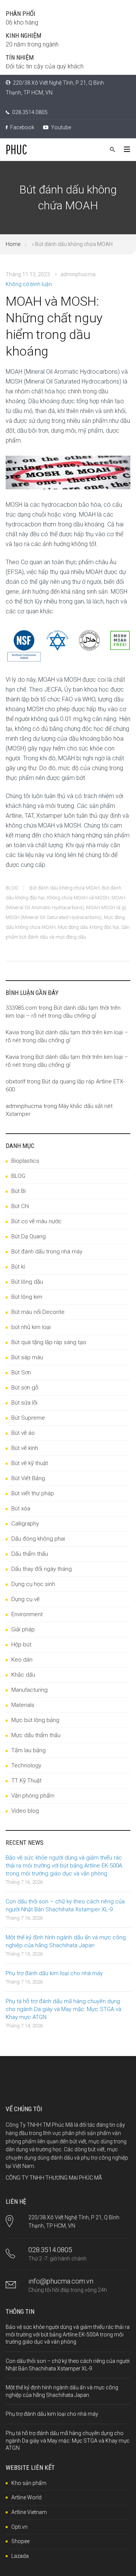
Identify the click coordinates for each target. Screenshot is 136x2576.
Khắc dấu (23, 1675)
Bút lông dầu (27, 1282)
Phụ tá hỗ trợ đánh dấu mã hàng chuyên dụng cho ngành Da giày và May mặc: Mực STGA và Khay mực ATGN (63, 2009)
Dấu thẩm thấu (30, 1554)
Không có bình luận (29, 284)
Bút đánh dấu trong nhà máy (47, 1252)
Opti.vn (19, 2527)
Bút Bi (19, 1191)
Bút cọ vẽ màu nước (36, 1221)
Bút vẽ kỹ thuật (30, 1463)
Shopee (20, 2541)
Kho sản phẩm (29, 2483)
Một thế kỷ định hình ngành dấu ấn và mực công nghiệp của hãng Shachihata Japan (66, 1941)
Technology (26, 1765)
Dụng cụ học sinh (33, 1584)
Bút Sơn (21, 1372)
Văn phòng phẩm (33, 1796)
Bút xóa (21, 1508)
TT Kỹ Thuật (26, 1781)
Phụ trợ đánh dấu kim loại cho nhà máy (54, 1973)
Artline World (26, 2497)
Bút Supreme (28, 1418)
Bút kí (18, 1267)
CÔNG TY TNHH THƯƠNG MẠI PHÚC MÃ (54, 2178)
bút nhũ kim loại (31, 1327)
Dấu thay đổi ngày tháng (42, 1569)
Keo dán (22, 1660)
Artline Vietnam (29, 2512)
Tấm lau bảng (29, 1750)
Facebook (22, 127)
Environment (27, 1614)
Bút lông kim (27, 1297)
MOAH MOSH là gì (106, 907)
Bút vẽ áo (23, 1433)
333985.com (21, 1008)
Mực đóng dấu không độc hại (88, 927)
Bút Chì (20, 1206)
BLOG (12, 888)
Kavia (12, 1032)
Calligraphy (25, 1524)
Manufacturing (29, 1690)
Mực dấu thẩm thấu (36, 1735)
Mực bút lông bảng (35, 1720)
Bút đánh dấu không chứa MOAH (65, 888)
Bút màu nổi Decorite (38, 1312)
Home (13, 244)
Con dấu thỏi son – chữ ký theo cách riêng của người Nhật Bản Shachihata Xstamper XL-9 (65, 1905)
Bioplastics (25, 1161)
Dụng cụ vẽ (25, 1599)
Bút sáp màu (27, 1357)
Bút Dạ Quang (29, 1236)
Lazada (20, 2556)
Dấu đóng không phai (38, 1539)
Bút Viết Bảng (28, 1478)
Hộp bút (21, 1645)
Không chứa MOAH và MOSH (78, 898)
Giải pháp (23, 1629)
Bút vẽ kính (25, 1448)
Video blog (25, 1811)
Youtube (60, 127)
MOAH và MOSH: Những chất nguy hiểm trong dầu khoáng (54, 326)
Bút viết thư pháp (33, 1493)
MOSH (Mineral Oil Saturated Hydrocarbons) (54, 917)
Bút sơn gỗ (25, 1388)
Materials (23, 1705)
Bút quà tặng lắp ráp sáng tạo (49, 1342)
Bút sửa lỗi (24, 1403)
